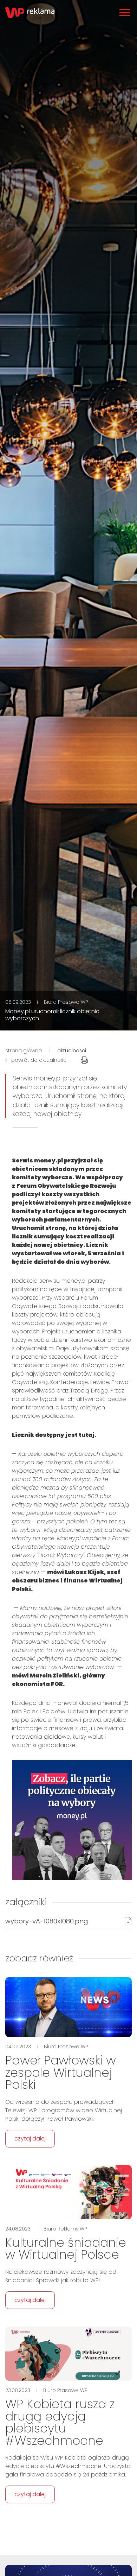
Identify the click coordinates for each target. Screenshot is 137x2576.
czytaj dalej (30, 2139)
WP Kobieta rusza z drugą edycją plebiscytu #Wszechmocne (60, 2422)
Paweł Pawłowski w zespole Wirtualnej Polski (61, 2072)
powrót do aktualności (39, 1060)
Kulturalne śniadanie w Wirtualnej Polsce (66, 2249)
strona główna (24, 1051)
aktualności (72, 1051)
